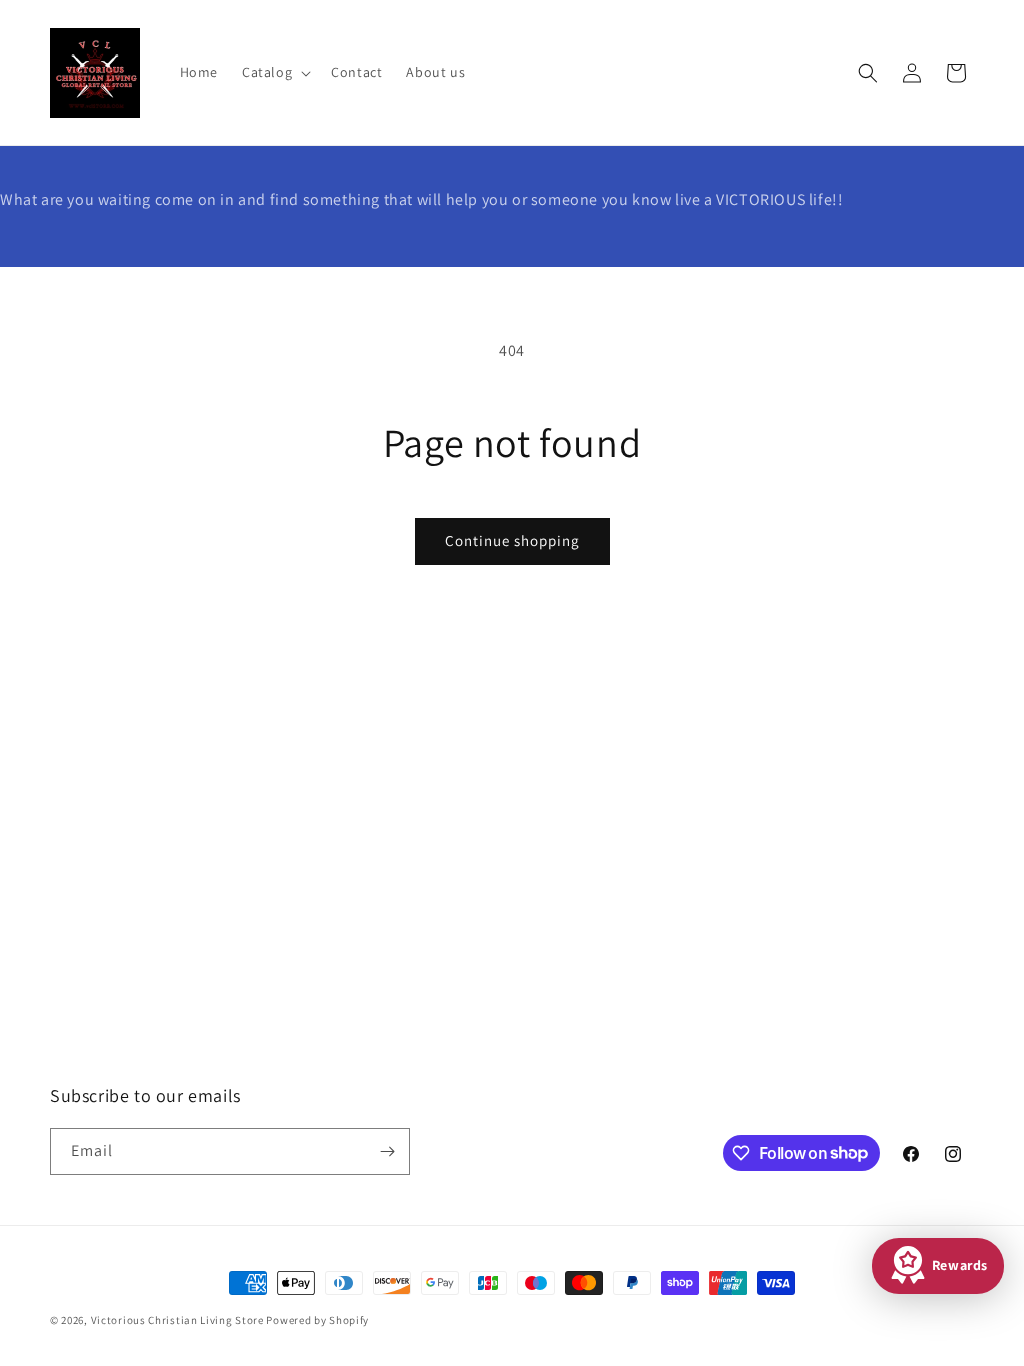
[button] (274, 72)
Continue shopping (512, 540)
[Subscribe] (387, 1151)
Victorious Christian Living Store (177, 1320)
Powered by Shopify (317, 1320)
